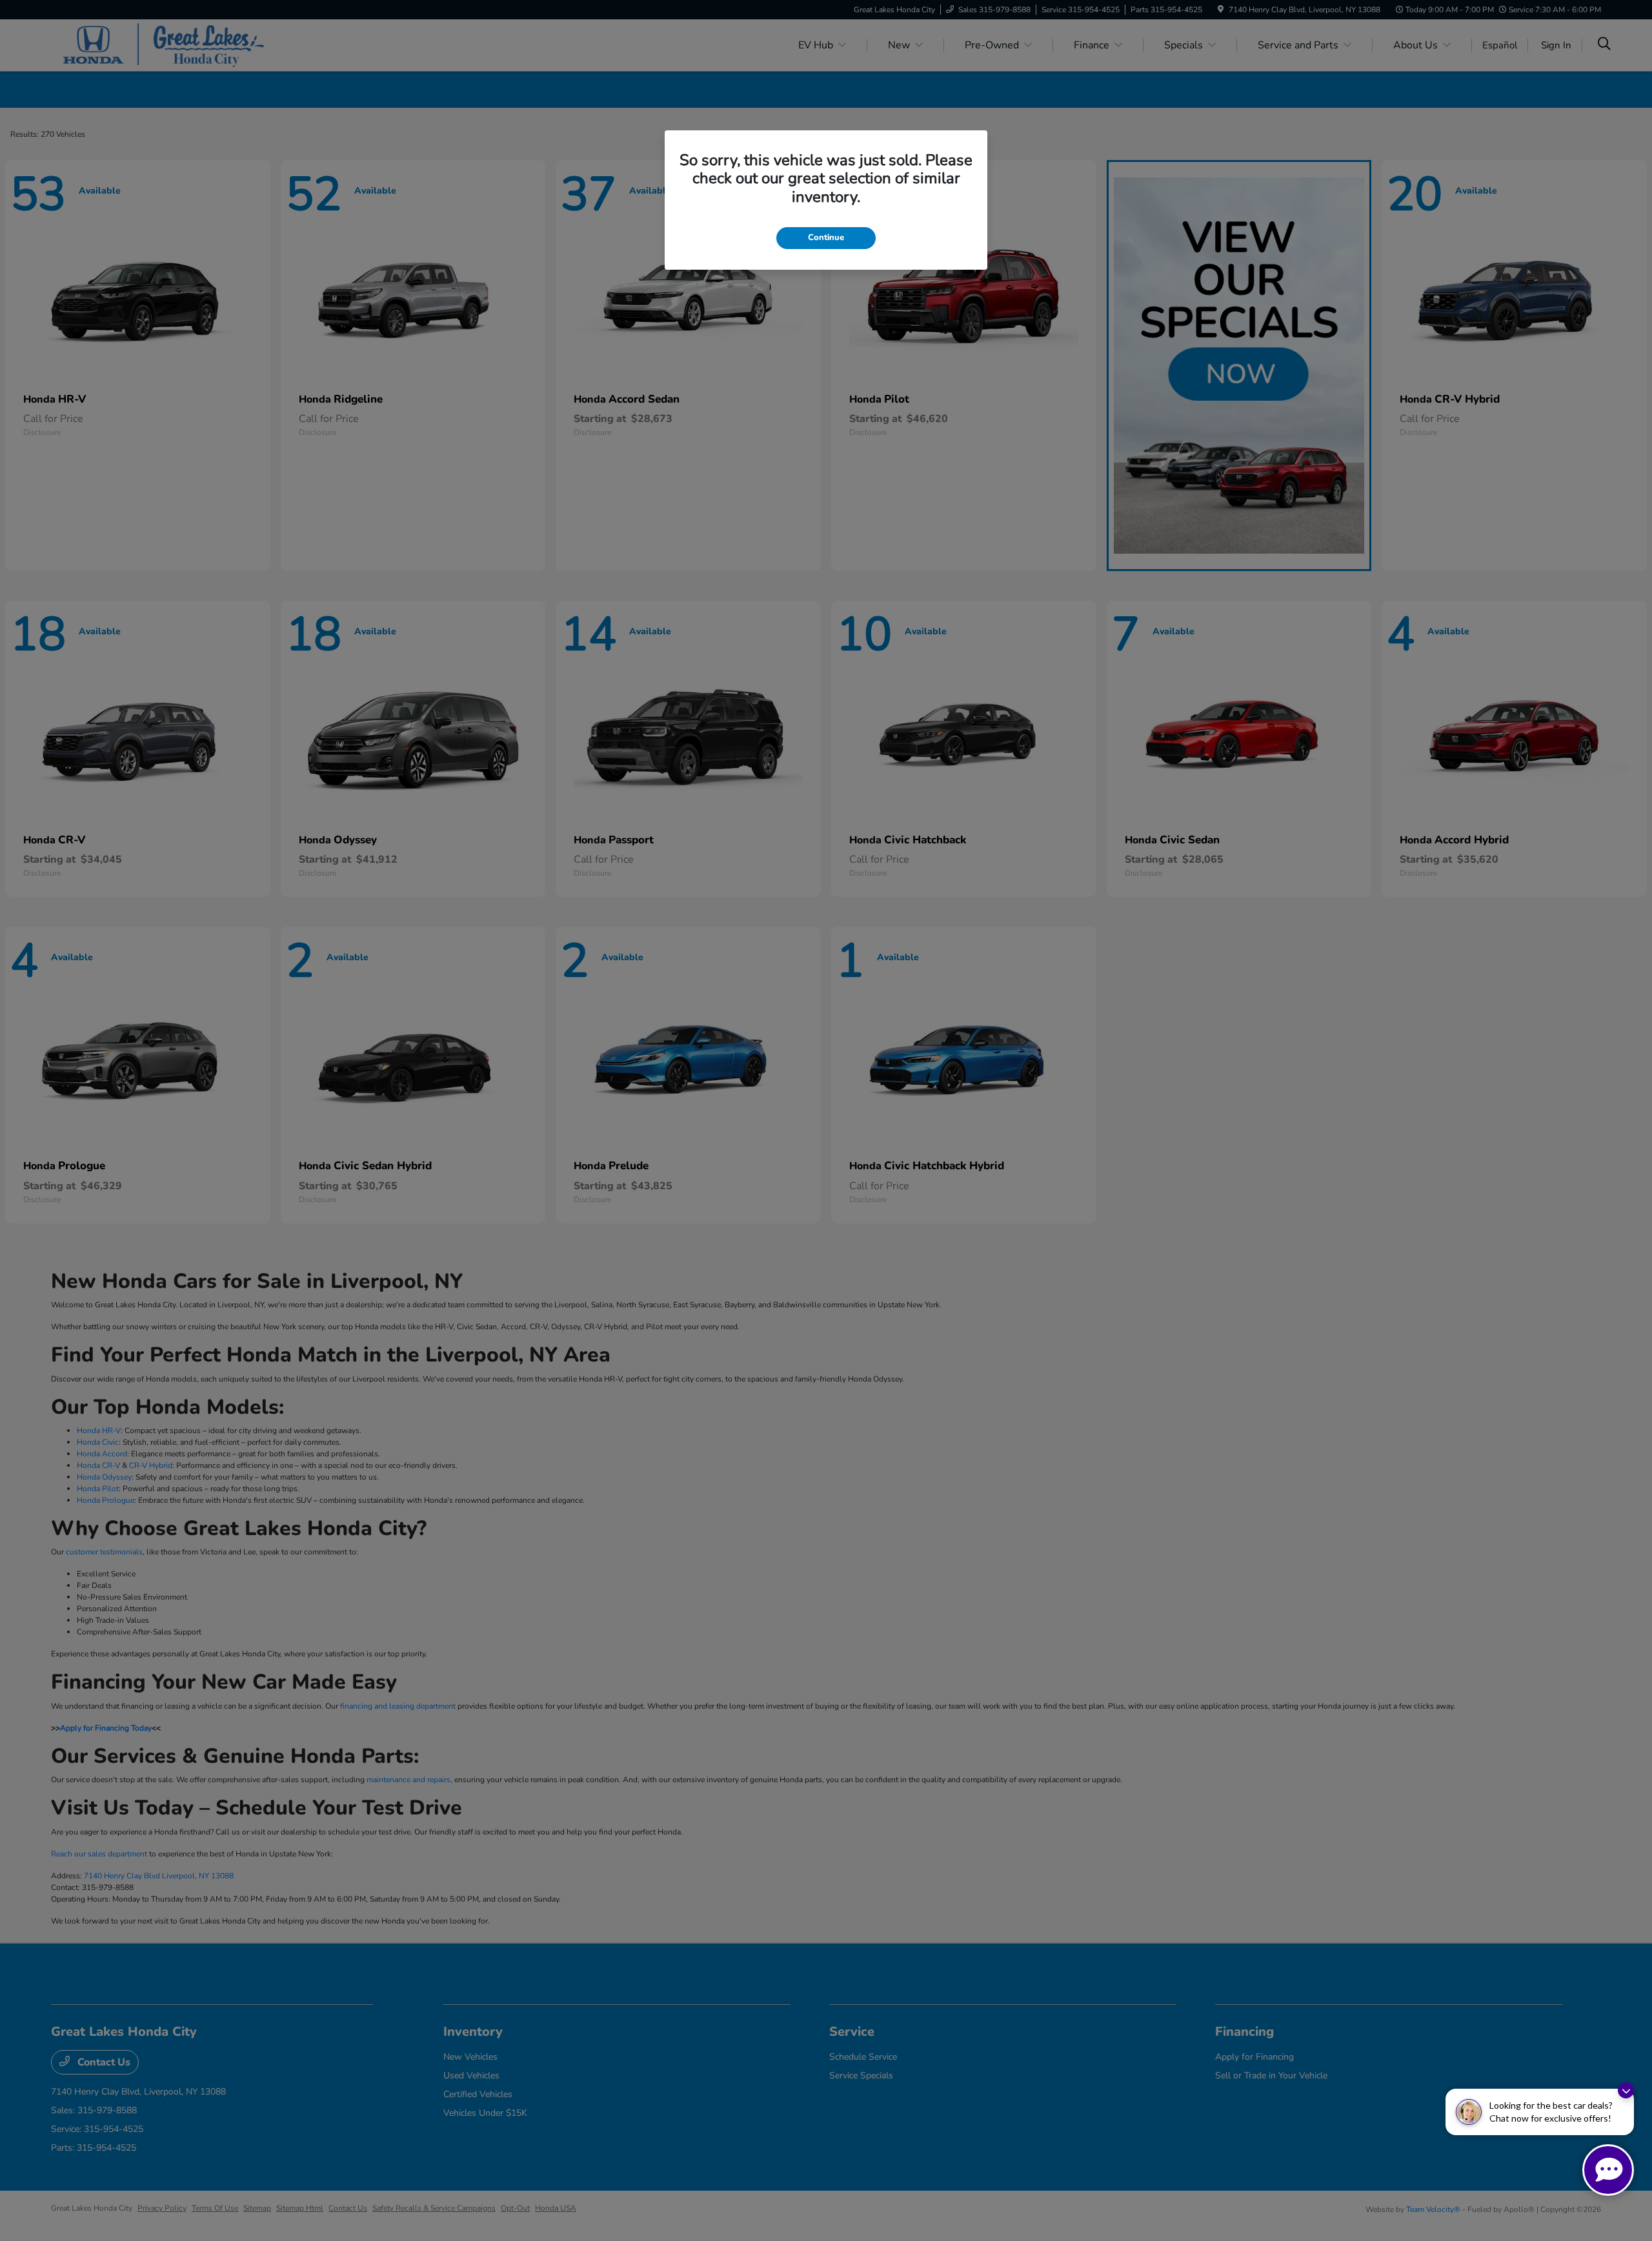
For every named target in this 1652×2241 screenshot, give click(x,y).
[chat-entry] (1608, 2170)
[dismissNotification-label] (1626, 2090)
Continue (826, 237)
